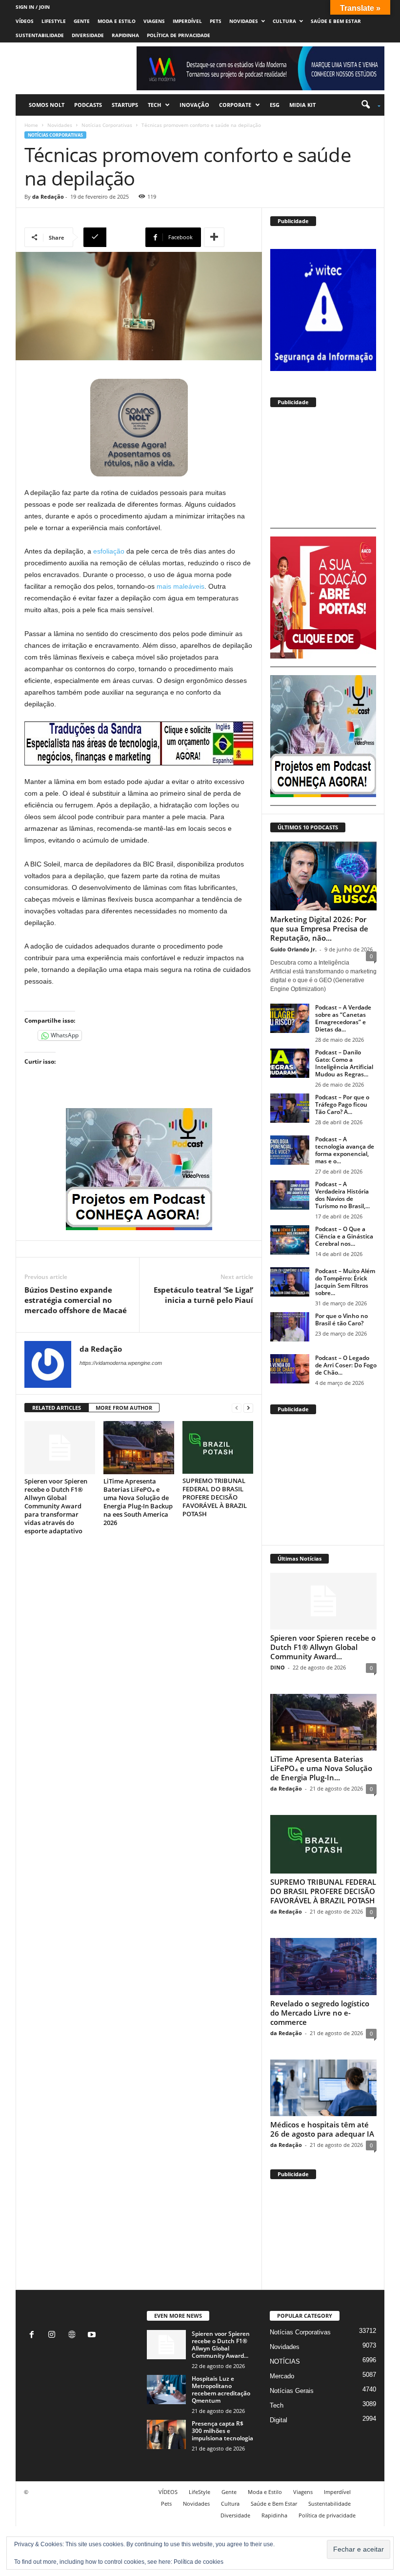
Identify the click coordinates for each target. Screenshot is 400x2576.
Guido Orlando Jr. (293, 949)
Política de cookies (199, 2562)
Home (31, 125)
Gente (82, 21)
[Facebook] (34, 2336)
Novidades (244, 21)
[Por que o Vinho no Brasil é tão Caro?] (290, 1327)
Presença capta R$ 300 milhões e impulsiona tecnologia (222, 2431)
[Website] (74, 2336)
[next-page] (248, 1408)
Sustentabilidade (40, 35)
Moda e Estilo (117, 21)
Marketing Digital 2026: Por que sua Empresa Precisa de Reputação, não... (319, 928)
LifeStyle (54, 21)
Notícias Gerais (292, 2391)
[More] (214, 237)
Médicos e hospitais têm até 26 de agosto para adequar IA (322, 2129)
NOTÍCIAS (285, 2361)
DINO (278, 1667)
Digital (279, 2420)
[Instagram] (54, 2336)
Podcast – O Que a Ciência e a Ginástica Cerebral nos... (344, 1236)
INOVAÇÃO (194, 105)
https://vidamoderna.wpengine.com (121, 1363)
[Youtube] (93, 2336)
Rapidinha (125, 35)
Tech (154, 105)
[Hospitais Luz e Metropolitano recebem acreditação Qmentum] (166, 2390)
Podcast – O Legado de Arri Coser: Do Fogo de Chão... (346, 1365)
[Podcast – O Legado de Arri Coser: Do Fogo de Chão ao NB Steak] (290, 1369)
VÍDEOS (25, 21)
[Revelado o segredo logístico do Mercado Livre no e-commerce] (323, 1966)
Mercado (282, 2376)
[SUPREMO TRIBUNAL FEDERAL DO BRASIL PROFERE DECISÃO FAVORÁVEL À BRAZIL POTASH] (218, 1447)
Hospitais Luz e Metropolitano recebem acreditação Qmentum (221, 2390)
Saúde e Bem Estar (336, 21)
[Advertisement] (323, 471)
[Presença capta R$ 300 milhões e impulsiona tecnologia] (166, 2434)
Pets (216, 21)
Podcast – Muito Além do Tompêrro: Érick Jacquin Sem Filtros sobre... (345, 1282)
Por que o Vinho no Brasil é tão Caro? (341, 1319)
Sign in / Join (33, 7)
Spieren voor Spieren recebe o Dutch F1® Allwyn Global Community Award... (323, 1647)
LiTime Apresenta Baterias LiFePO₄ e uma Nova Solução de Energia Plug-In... (321, 1768)
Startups (125, 105)
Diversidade (88, 35)
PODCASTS (88, 105)
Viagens (154, 21)
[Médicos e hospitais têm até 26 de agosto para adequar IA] (323, 2088)
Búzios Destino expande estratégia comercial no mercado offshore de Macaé (76, 1300)
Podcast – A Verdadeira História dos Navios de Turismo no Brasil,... (342, 1195)
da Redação (48, 196)
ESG (275, 105)
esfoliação (109, 551)
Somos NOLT (47, 105)
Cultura (284, 21)
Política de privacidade (179, 35)
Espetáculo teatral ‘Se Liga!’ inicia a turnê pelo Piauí (203, 1295)
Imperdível (187, 21)
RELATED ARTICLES (57, 1408)
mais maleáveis (180, 586)
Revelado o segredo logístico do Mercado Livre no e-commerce (320, 2013)
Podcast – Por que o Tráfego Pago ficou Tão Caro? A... (342, 1104)
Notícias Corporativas (107, 125)
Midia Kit (302, 105)
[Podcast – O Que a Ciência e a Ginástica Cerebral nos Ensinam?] (290, 1240)
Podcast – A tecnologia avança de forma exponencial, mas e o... (345, 1150)
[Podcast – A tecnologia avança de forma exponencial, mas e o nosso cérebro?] (290, 1150)
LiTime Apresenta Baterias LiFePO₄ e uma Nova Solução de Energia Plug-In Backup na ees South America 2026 (138, 1502)
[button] (368, 105)
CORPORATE (235, 105)
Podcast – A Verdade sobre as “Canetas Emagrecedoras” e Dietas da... (343, 1018)
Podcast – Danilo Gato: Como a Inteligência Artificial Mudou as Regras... (344, 1063)
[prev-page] (237, 1408)
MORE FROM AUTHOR (124, 1408)
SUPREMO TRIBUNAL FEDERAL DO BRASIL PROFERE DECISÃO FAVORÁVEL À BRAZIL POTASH (215, 1497)
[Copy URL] (113, 237)
